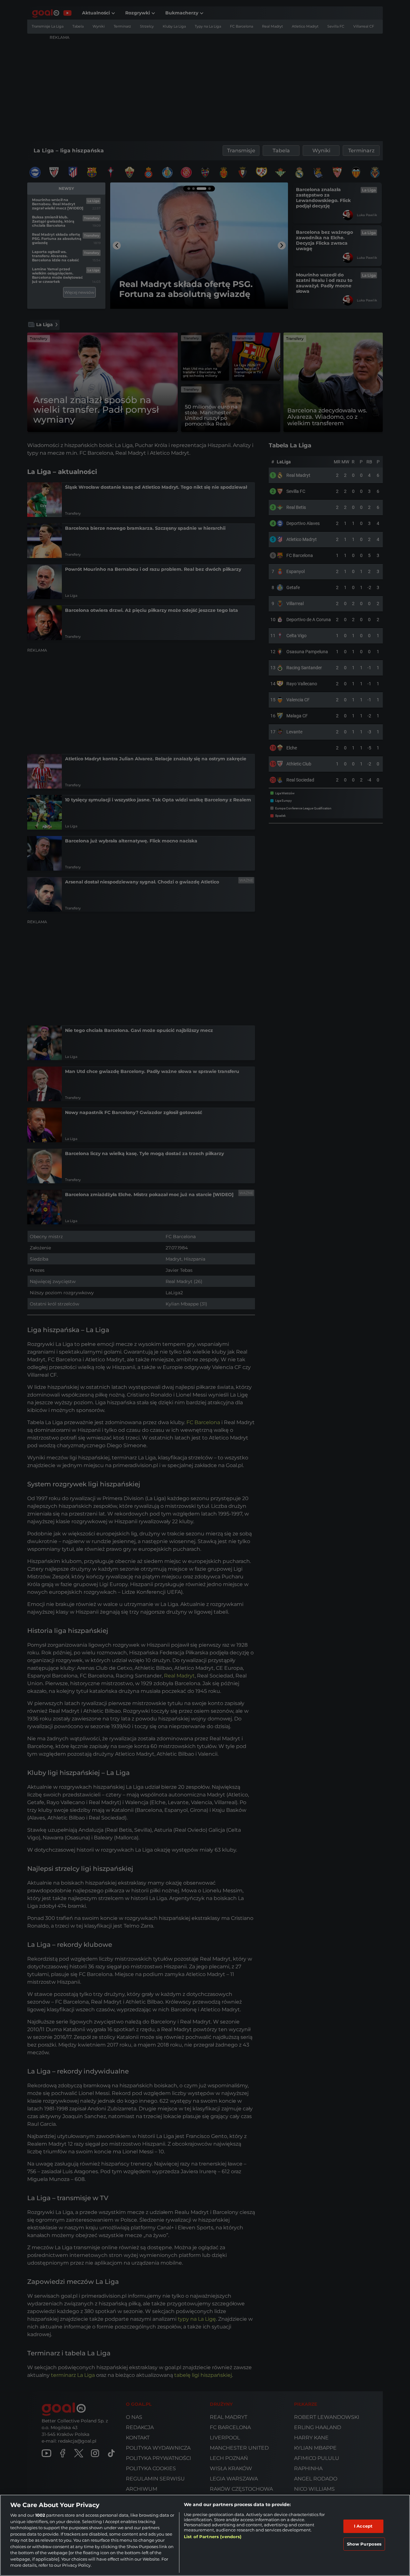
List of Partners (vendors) (213, 2537)
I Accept (363, 2526)
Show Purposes (364, 2544)
